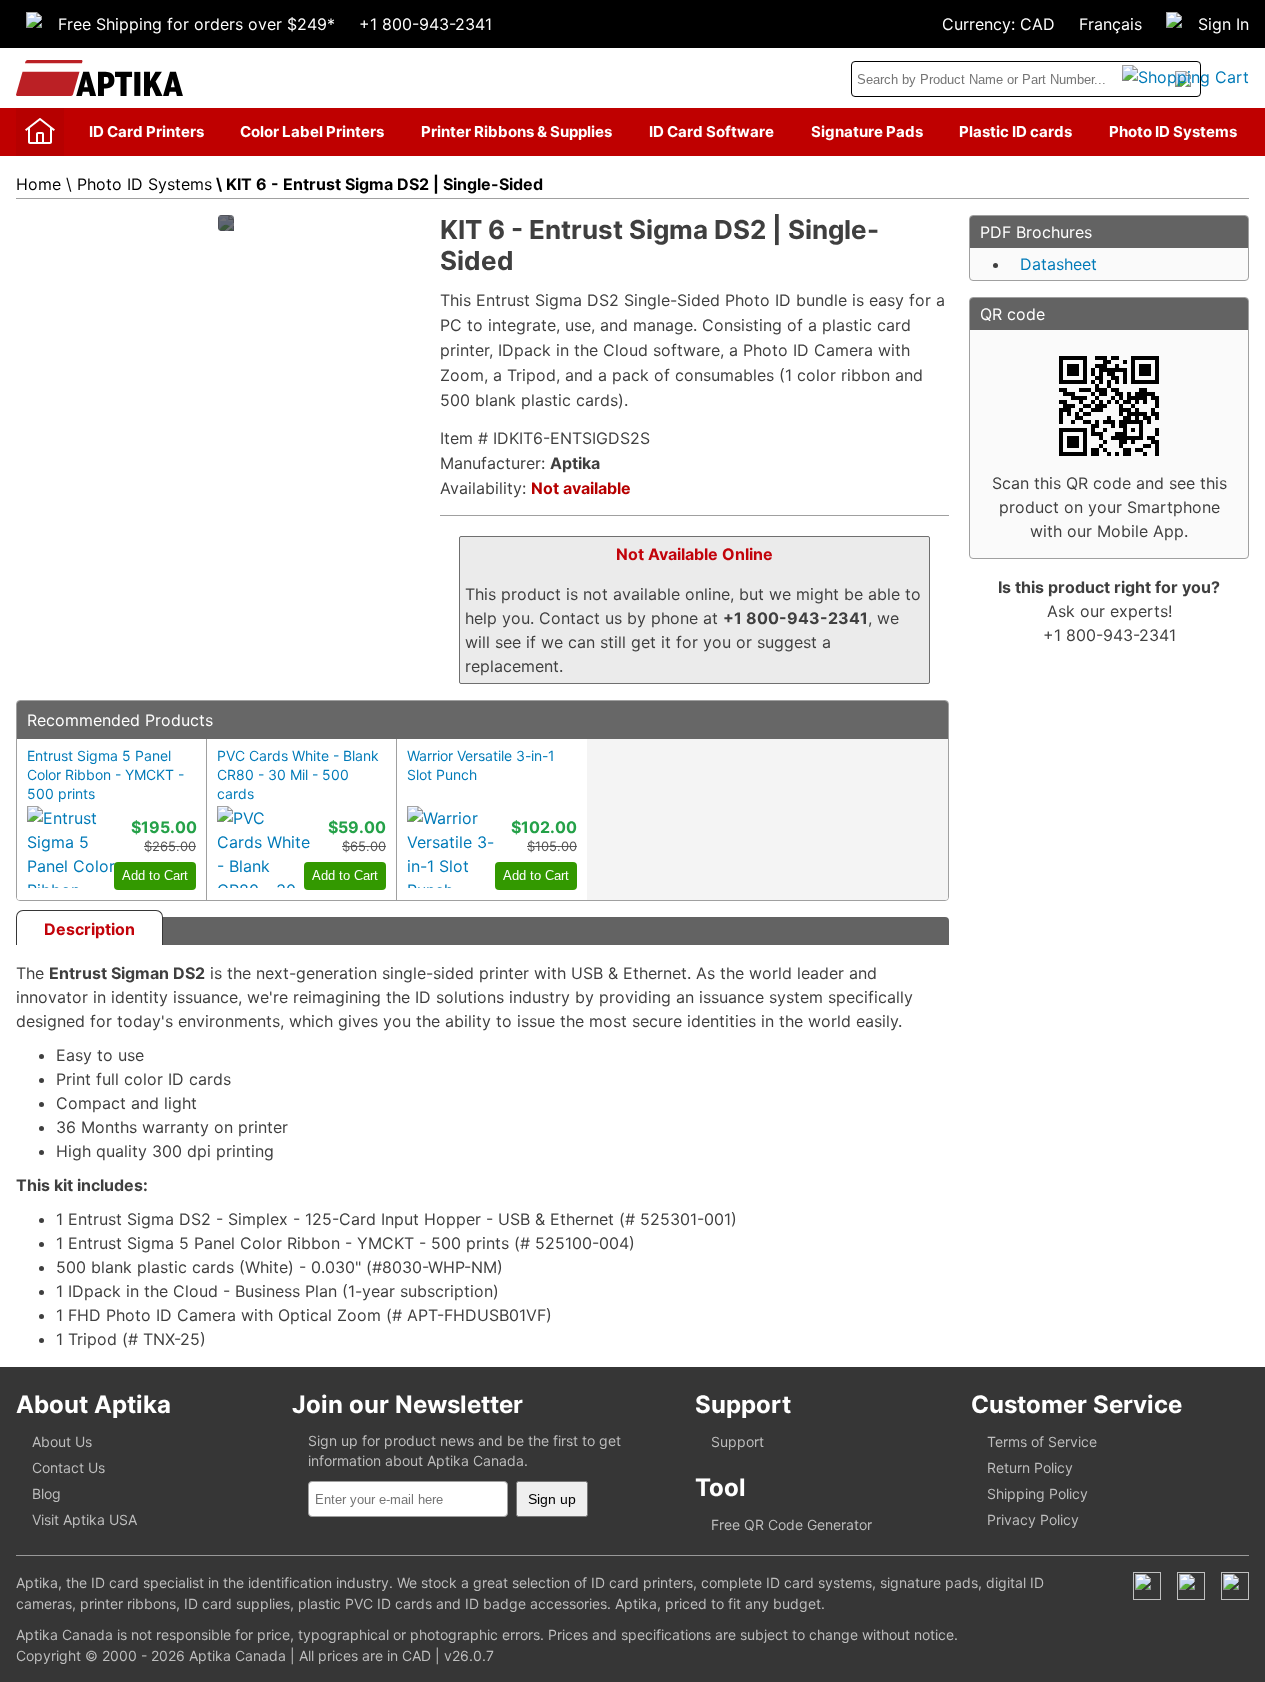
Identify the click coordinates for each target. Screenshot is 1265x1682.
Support (737, 1441)
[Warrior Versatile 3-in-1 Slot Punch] (455, 847)
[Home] (40, 132)
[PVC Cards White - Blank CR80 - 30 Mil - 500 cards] (265, 847)
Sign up (552, 1499)
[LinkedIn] (1191, 1586)
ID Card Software (711, 131)
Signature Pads (867, 131)
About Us (62, 1441)
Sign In (1223, 24)
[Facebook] (1147, 1586)
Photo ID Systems (1173, 131)
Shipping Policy (1037, 1493)
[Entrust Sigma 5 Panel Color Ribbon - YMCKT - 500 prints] (75, 847)
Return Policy (1030, 1467)
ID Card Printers (146, 131)
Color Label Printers (312, 131)
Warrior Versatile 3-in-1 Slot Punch (481, 765)
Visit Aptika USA (84, 1519)
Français (1110, 24)
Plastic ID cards (1015, 131)
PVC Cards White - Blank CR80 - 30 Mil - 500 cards (298, 774)
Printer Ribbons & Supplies (516, 131)
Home (38, 184)
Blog (46, 1493)
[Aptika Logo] (99, 78)
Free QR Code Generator (791, 1524)
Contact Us (68, 1467)
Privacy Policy (1033, 1519)
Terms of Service (1042, 1441)
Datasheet (1058, 264)
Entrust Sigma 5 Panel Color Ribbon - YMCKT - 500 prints (105, 774)
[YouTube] (1235, 1586)
